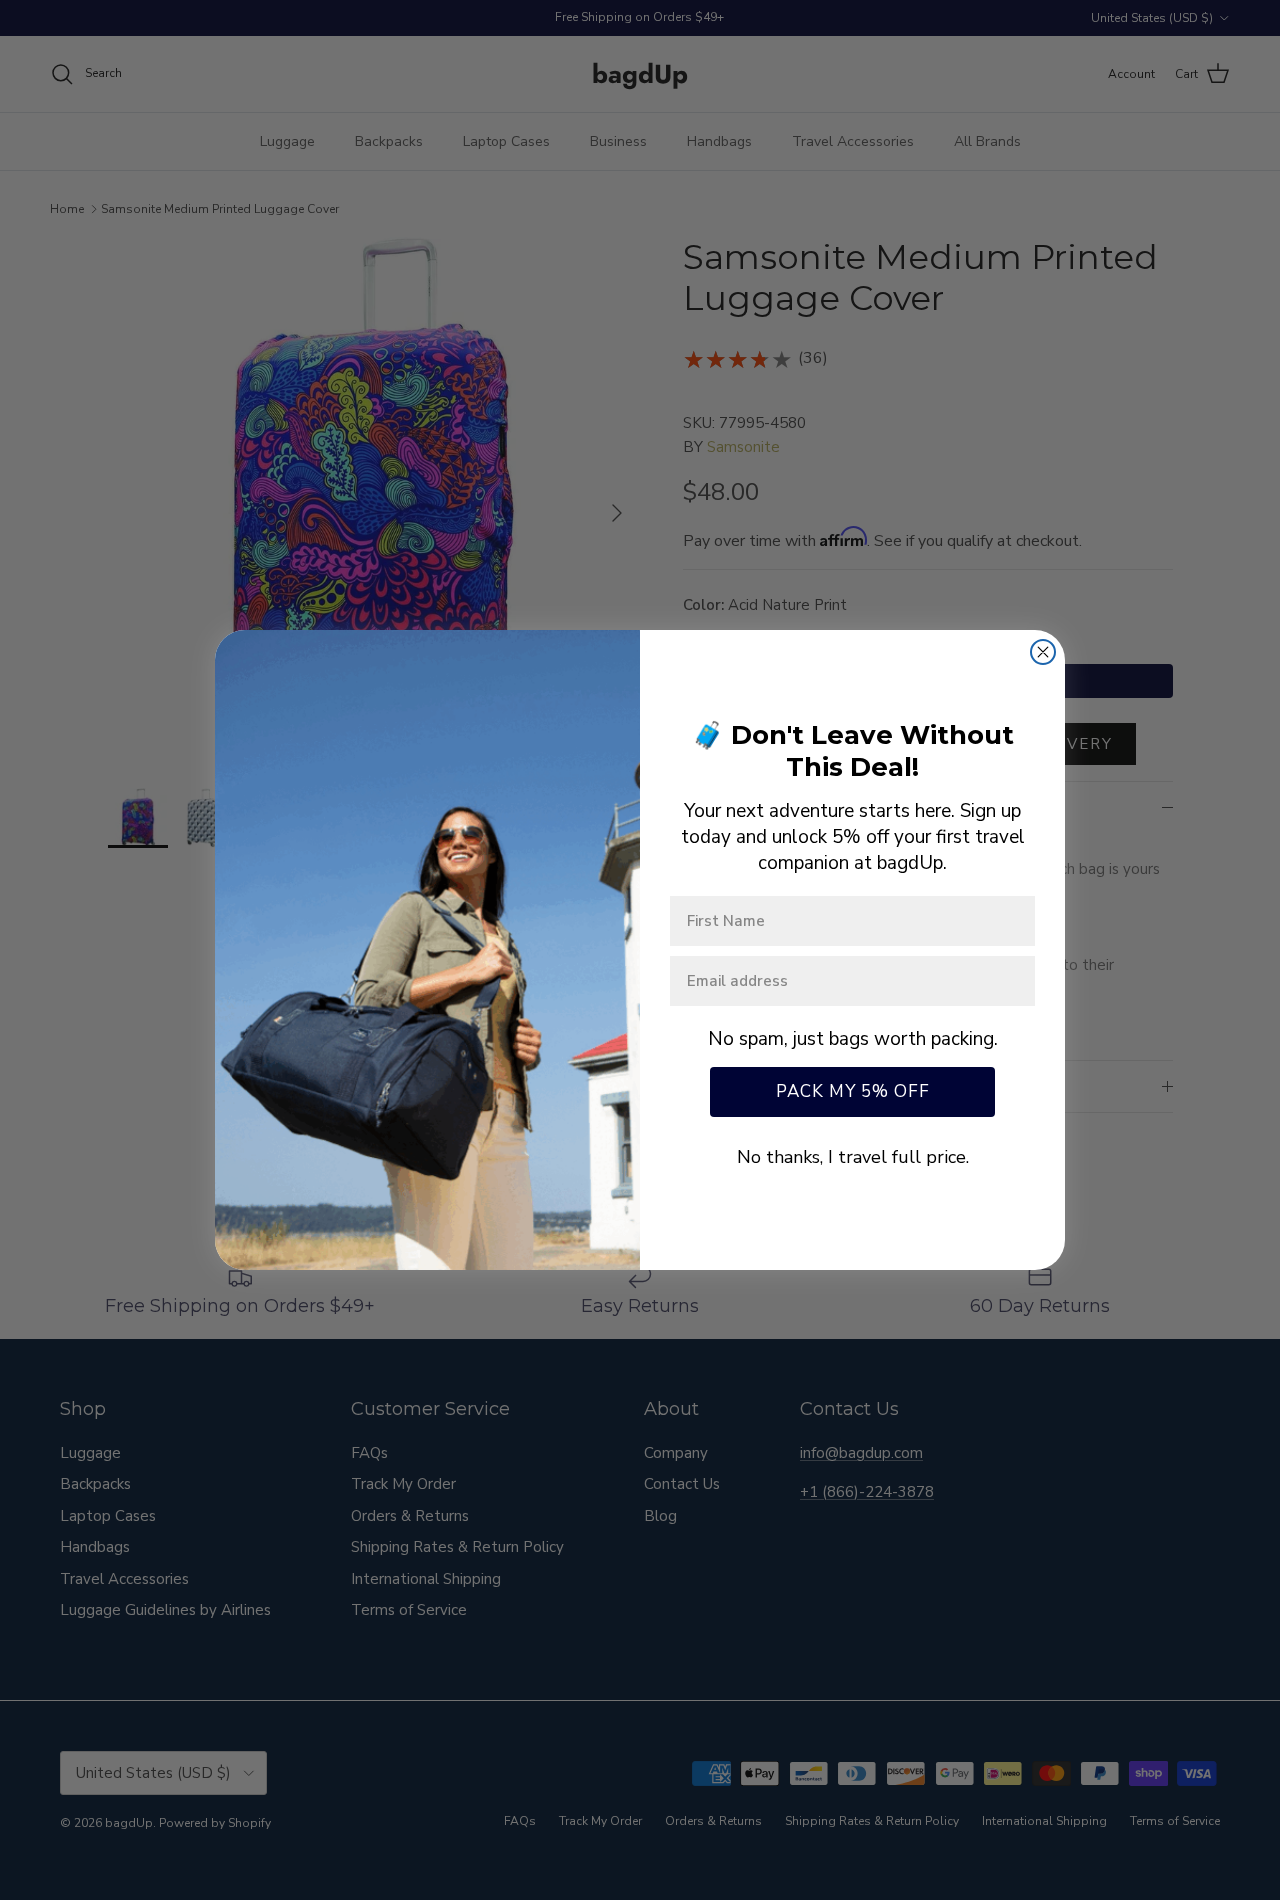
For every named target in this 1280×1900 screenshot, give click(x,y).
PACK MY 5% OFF (853, 1091)
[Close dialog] (1043, 652)
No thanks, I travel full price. (853, 1157)
